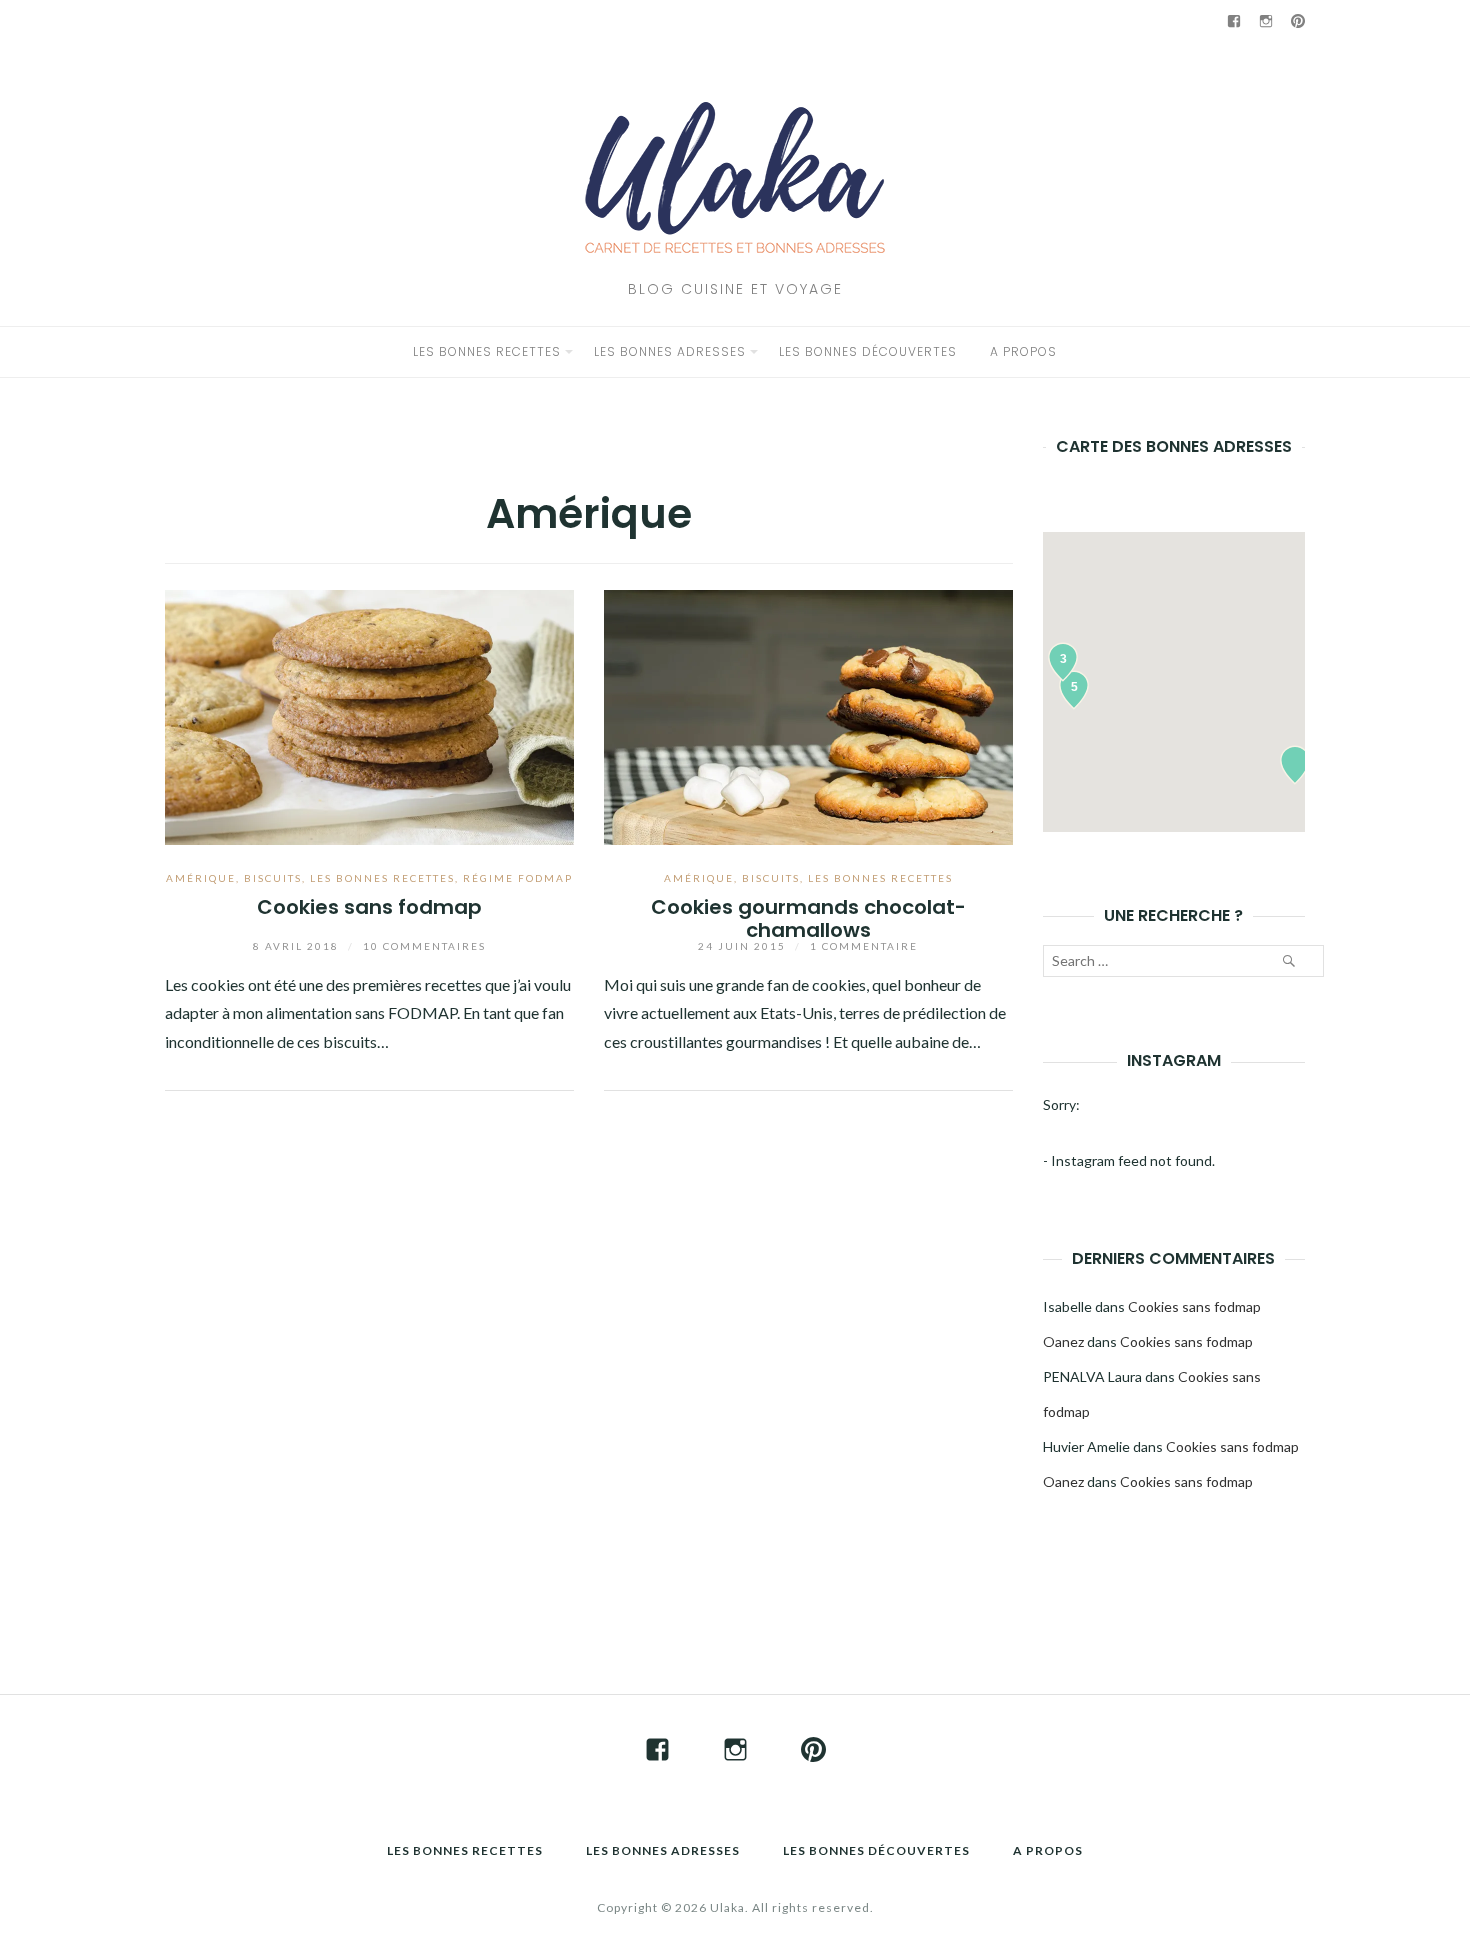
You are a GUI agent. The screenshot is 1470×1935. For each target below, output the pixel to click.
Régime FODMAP (518, 878)
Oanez (1063, 1341)
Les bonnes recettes (487, 351)
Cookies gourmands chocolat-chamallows (808, 918)
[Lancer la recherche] (1288, 961)
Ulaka (727, 1907)
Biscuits (273, 878)
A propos (1023, 351)
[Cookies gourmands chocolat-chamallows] (808, 714)
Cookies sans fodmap (369, 907)
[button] (1295, 765)
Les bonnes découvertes (868, 351)
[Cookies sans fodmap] (369, 714)
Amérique (201, 878)
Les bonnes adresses (670, 351)
